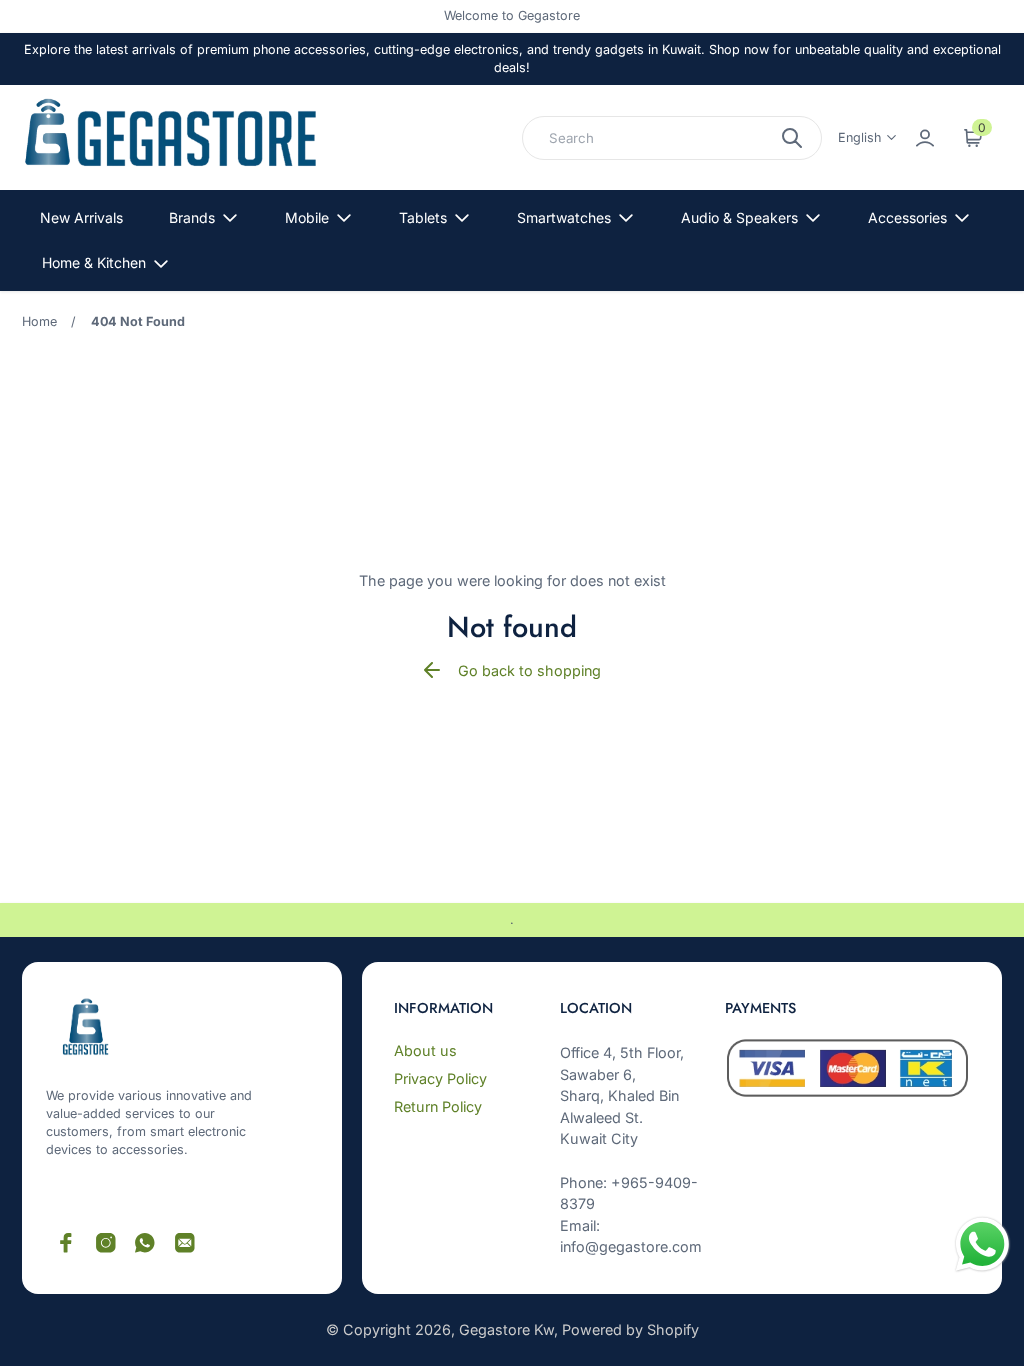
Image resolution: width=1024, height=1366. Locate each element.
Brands (192, 217)
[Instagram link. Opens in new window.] (106, 1243)
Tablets (423, 217)
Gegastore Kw (506, 1329)
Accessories (907, 217)
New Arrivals (81, 217)
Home (39, 321)
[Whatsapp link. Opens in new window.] (145, 1243)
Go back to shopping (529, 670)
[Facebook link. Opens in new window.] (66, 1243)
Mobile (307, 217)
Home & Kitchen (94, 262)
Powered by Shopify (630, 1329)
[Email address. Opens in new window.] (185, 1243)
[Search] (792, 138)
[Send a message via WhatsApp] (982, 1244)
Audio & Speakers (739, 217)
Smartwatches (564, 217)
